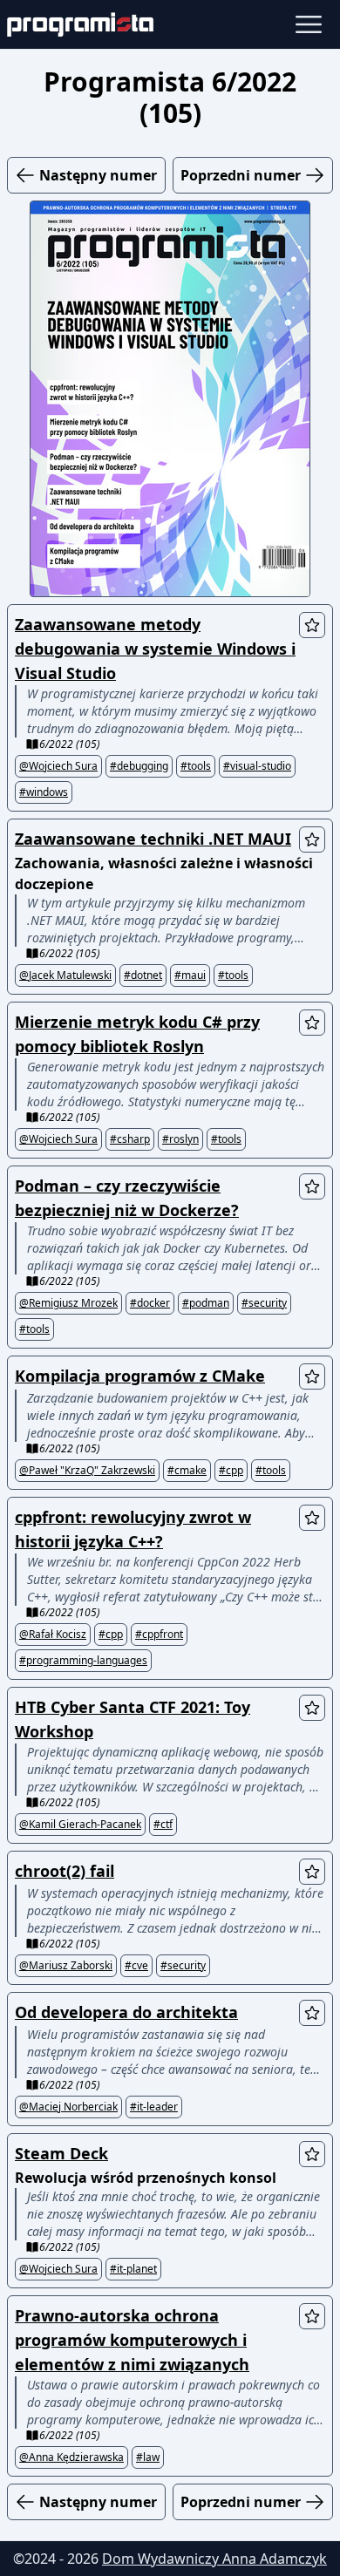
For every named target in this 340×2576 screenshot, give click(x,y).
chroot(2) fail (65, 1871)
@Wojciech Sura (58, 766)
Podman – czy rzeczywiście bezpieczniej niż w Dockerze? (127, 1198)
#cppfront (159, 1635)
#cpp (231, 1471)
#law (148, 2457)
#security (264, 1303)
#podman (206, 1303)
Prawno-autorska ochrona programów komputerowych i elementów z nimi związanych (132, 2340)
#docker (150, 1303)
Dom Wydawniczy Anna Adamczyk (214, 2559)
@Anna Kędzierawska (71, 2457)
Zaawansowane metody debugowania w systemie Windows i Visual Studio (155, 649)
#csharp (130, 1139)
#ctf (163, 1825)
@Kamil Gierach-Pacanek (80, 1825)
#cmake (187, 1471)
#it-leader (154, 2107)
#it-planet (133, 2269)
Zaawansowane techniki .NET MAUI (153, 839)
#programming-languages (83, 1661)
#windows (44, 792)
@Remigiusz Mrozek (68, 1303)
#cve (136, 1966)
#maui (190, 975)
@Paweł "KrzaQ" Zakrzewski (87, 1471)
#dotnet (143, 975)
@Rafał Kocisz (53, 1635)
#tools (196, 766)
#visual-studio (257, 766)
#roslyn (180, 1139)
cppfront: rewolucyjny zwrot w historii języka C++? (133, 1529)
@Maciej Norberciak (68, 2107)
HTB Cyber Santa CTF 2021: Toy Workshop (133, 1719)
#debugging (139, 766)
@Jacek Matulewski (65, 975)
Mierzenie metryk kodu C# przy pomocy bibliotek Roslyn (137, 1034)
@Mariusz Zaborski (66, 1966)
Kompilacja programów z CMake (140, 1376)
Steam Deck (61, 2153)
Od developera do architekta (126, 2012)
